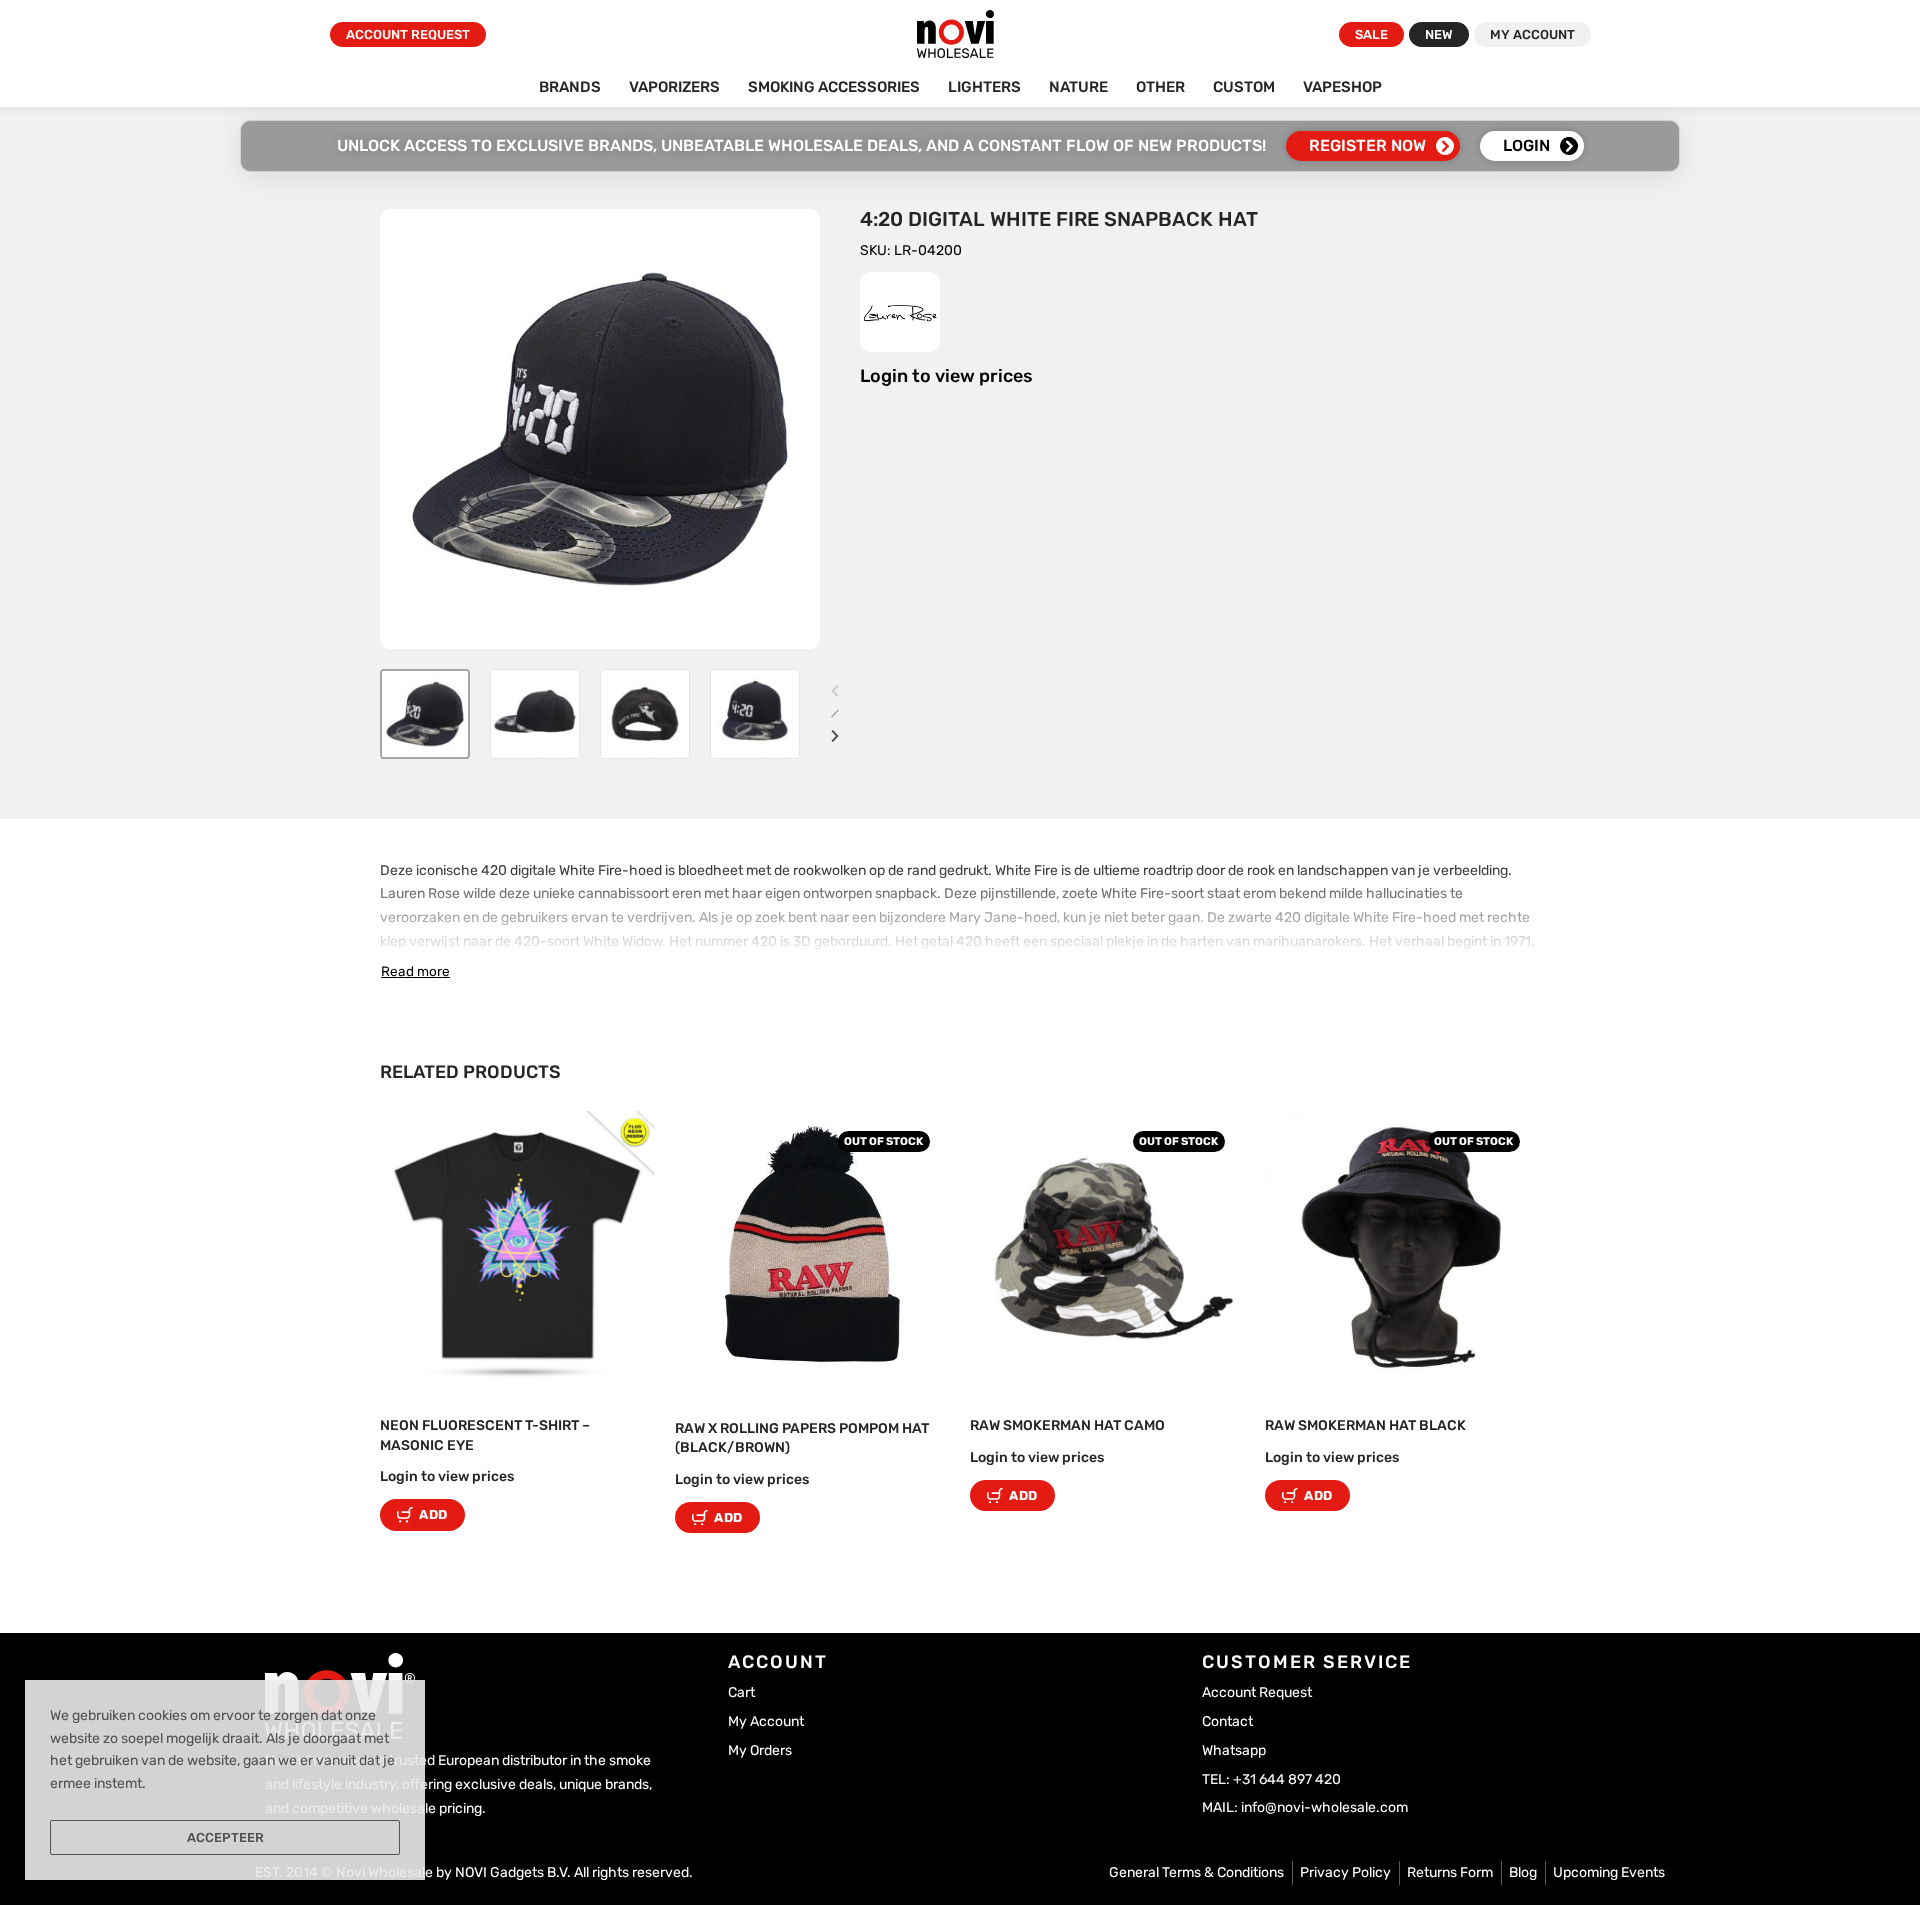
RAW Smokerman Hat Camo (1067, 1425)
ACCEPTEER (225, 1837)
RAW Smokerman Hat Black (1365, 1425)
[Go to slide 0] (414, 1140)
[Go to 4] (755, 714)
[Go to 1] (425, 714)
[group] (517, 1248)
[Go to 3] (645, 714)
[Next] (835, 736)
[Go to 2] (535, 714)
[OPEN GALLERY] (600, 429)
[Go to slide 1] (443, 1140)
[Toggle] (415, 971)
